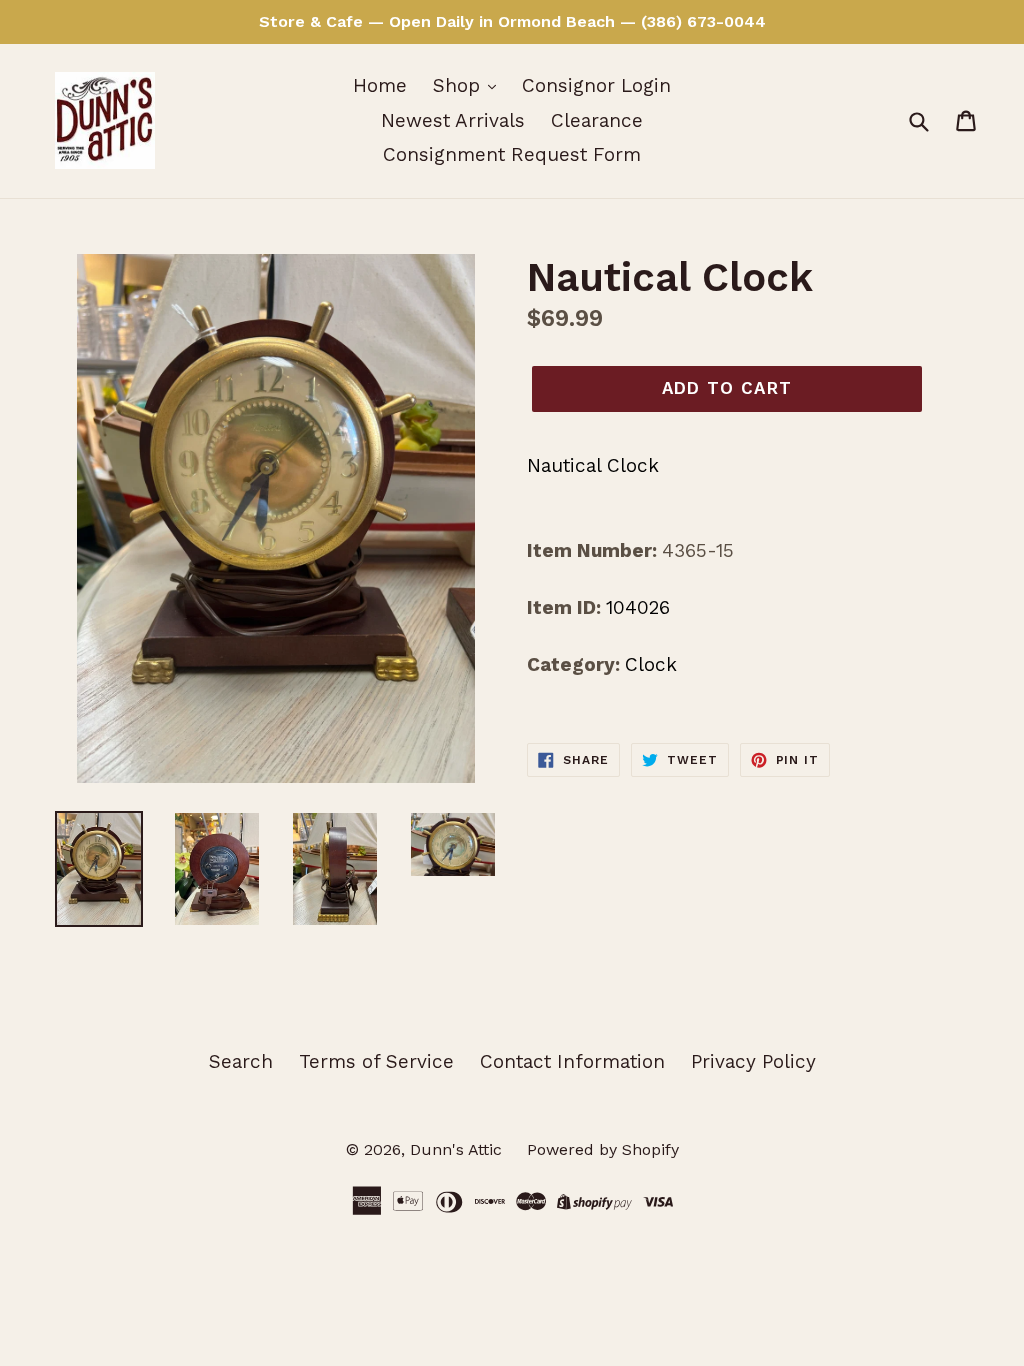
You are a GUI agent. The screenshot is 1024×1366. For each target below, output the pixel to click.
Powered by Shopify (603, 1149)
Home (380, 85)
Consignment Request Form (512, 154)
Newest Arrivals (453, 120)
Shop (459, 85)
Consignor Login (596, 85)
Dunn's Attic (458, 1149)
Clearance (597, 120)
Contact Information (572, 1061)
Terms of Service (376, 1061)
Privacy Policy (753, 1061)
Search (241, 1061)
